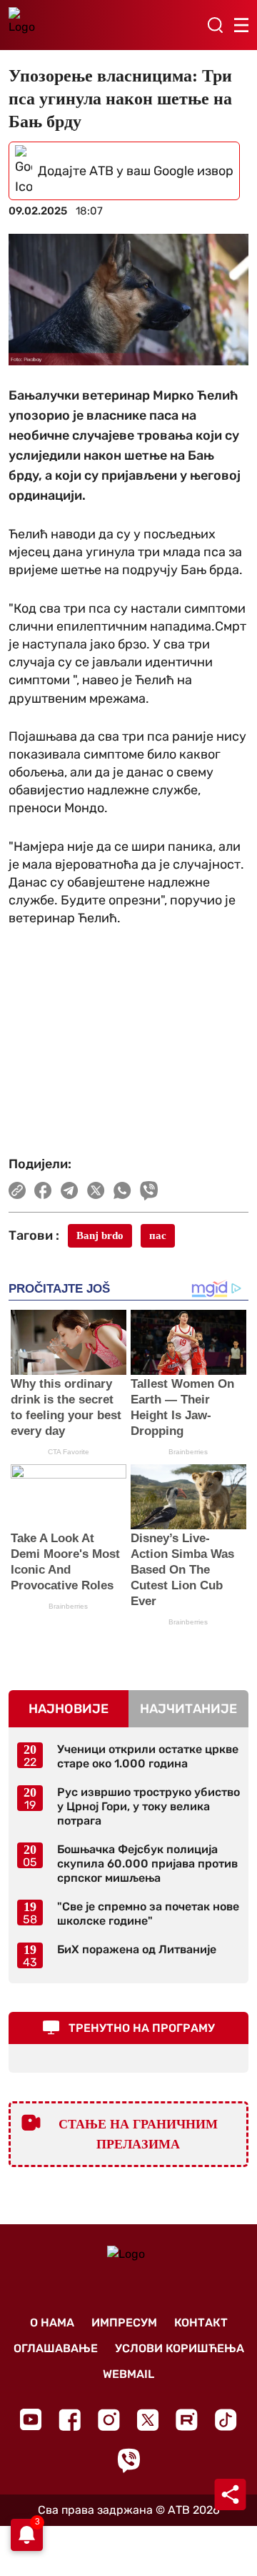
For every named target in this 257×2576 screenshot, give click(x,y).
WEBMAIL (128, 2374)
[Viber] (128, 2461)
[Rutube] (187, 2420)
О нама (52, 2323)
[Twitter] (148, 2420)
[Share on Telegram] (70, 1190)
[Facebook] (70, 2420)
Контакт (201, 2323)
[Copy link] (17, 1190)
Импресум (124, 2323)
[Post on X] (96, 1190)
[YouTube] (31, 2419)
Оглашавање (56, 2348)
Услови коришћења (180, 2348)
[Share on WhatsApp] (122, 1190)
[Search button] (215, 25)
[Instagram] (109, 2420)
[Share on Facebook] (43, 1190)
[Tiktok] (226, 2420)
